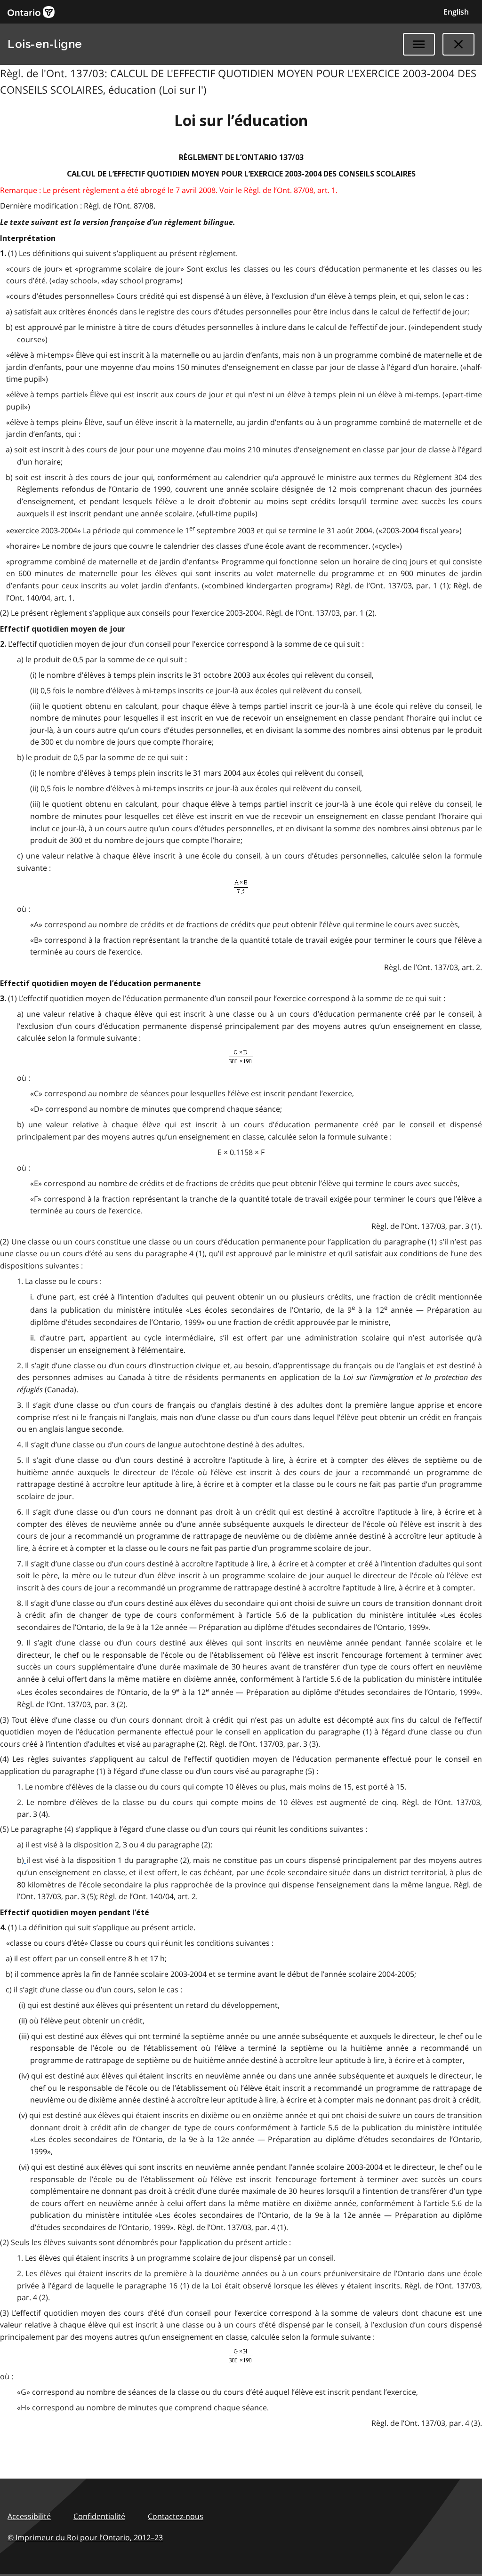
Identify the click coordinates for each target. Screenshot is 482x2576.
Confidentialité (99, 2516)
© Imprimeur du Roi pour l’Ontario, (85, 2537)
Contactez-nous (176, 2516)
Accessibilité (29, 2516)
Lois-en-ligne (45, 44)
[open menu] (419, 44)
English (456, 12)
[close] (458, 44)
